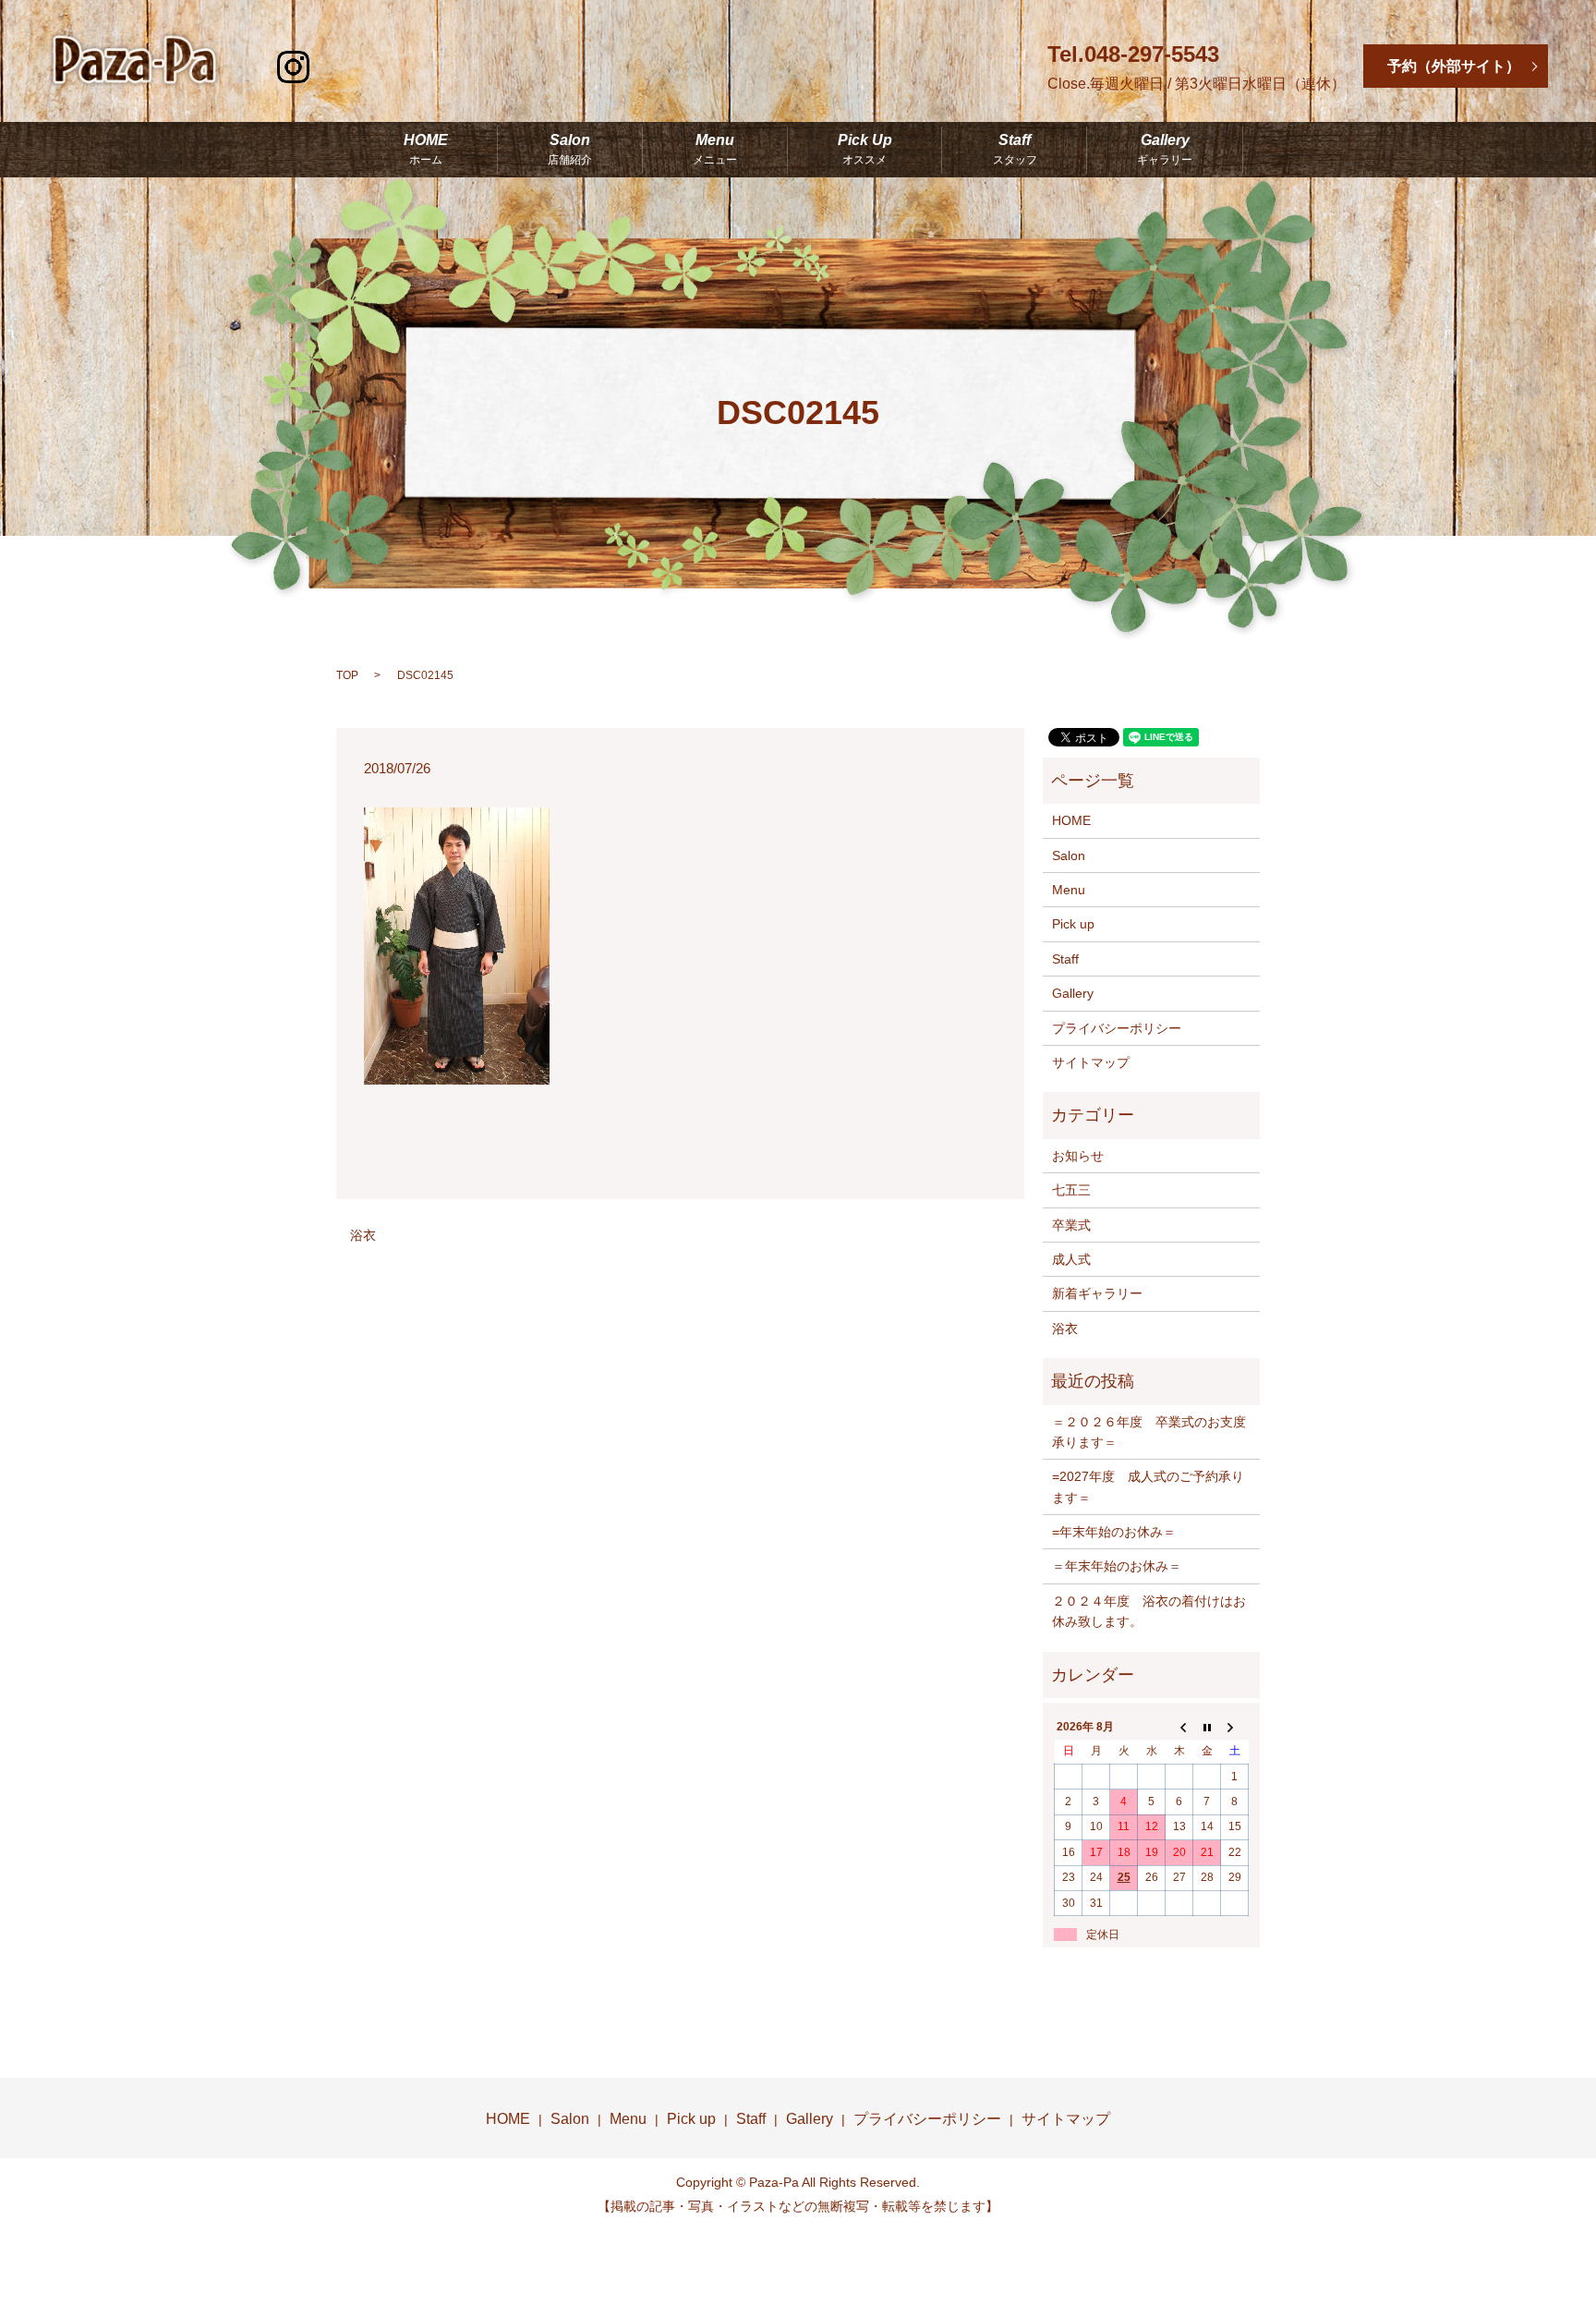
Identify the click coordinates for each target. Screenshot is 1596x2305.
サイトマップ (1091, 1062)
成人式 (1071, 1259)
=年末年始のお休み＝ (1114, 1532)
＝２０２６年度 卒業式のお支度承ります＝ (1149, 1432)
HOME (426, 150)
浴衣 (363, 1235)
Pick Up (865, 150)
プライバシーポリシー (1117, 1028)
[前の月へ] (1179, 1727)
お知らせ (1078, 1156)
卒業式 (1071, 1225)
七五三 (1071, 1190)
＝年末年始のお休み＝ (1117, 1566)
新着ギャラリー (1097, 1293)
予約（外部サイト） (1454, 66)
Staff (1015, 150)
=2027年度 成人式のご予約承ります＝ (1148, 1486)
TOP (347, 675)
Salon (570, 150)
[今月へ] (1207, 1727)
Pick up (1073, 924)
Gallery (1165, 150)
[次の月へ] (1235, 1727)
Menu (715, 150)
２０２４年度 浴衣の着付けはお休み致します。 (1149, 1611)
